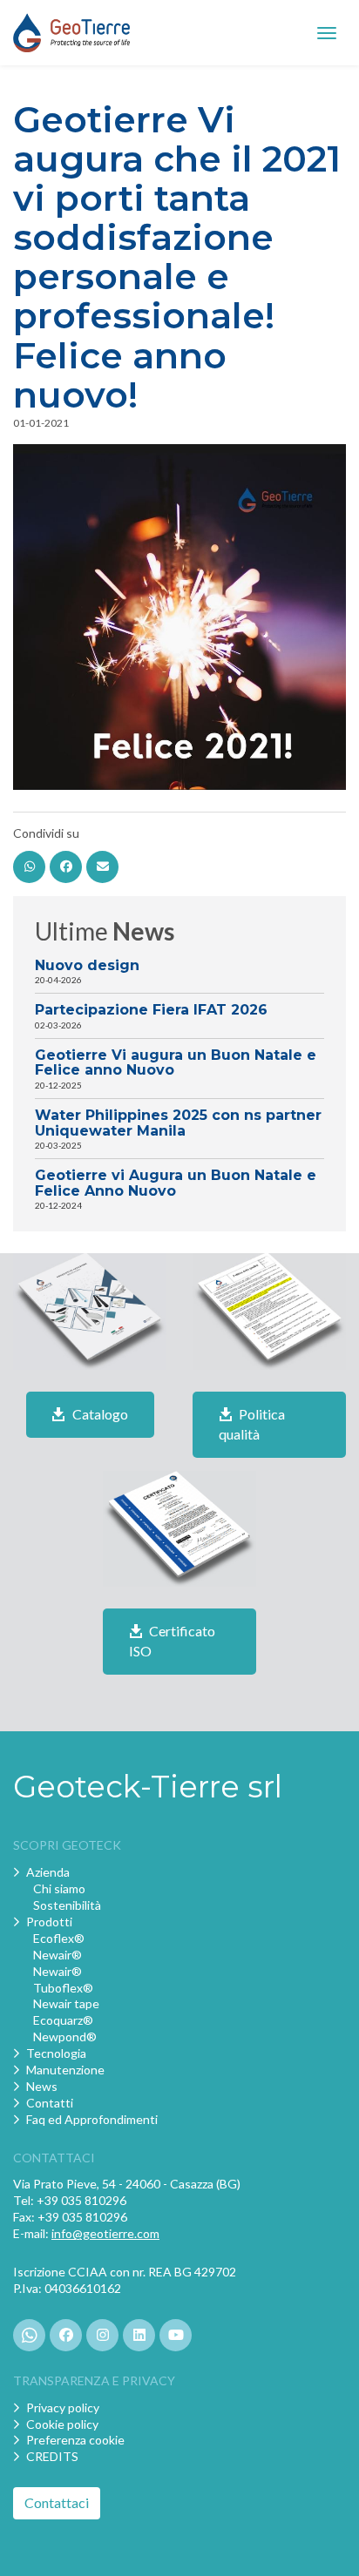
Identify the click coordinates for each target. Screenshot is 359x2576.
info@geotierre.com (105, 2233)
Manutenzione (65, 2070)
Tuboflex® (63, 1988)
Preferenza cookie (75, 2440)
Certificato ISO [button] (172, 1641)
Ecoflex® (59, 1938)
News (42, 2086)
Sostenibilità (67, 1905)
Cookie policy (62, 2424)
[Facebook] (66, 867)
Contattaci (57, 2502)
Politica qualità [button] (252, 1424)
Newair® (58, 1955)
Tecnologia (56, 2053)
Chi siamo (59, 1888)
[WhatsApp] (29, 867)
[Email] (102, 867)
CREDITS (52, 2456)
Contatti (50, 2103)
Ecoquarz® (63, 2020)
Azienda (48, 1872)
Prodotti (49, 1922)
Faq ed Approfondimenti (92, 2119)
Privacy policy (63, 2407)
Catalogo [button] (99, 1414)
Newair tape (66, 2003)
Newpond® (65, 2037)
